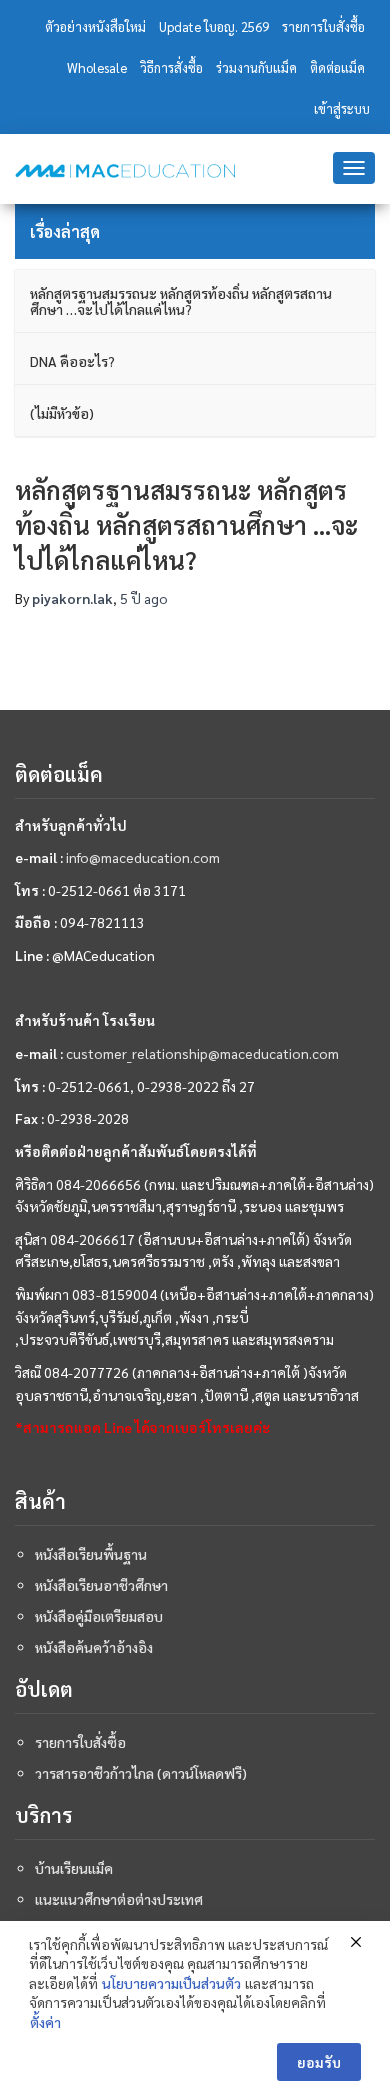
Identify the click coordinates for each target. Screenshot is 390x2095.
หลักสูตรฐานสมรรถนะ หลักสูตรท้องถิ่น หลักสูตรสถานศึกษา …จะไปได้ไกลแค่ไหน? (181, 301)
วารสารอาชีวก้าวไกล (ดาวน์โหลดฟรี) (141, 1773)
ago (144, 598)
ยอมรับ (319, 2062)
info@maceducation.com (143, 857)
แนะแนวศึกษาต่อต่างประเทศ (119, 1899)
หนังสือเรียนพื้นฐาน (91, 1554)
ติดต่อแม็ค (337, 67)
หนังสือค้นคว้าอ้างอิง (94, 1647)
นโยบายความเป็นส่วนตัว (171, 1983)
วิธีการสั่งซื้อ (171, 67)
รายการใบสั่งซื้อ (323, 26)
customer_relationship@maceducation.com (202, 1053)
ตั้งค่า (45, 2022)
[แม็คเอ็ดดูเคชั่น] (125, 171)
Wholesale (97, 67)
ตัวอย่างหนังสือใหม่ (95, 26)
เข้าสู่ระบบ (342, 108)
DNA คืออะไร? (72, 361)
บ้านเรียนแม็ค (74, 1868)
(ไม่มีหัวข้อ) (62, 413)
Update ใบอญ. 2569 (214, 26)
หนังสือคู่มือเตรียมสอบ (99, 1616)
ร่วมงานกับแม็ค (256, 67)
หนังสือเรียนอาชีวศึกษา (101, 1585)
